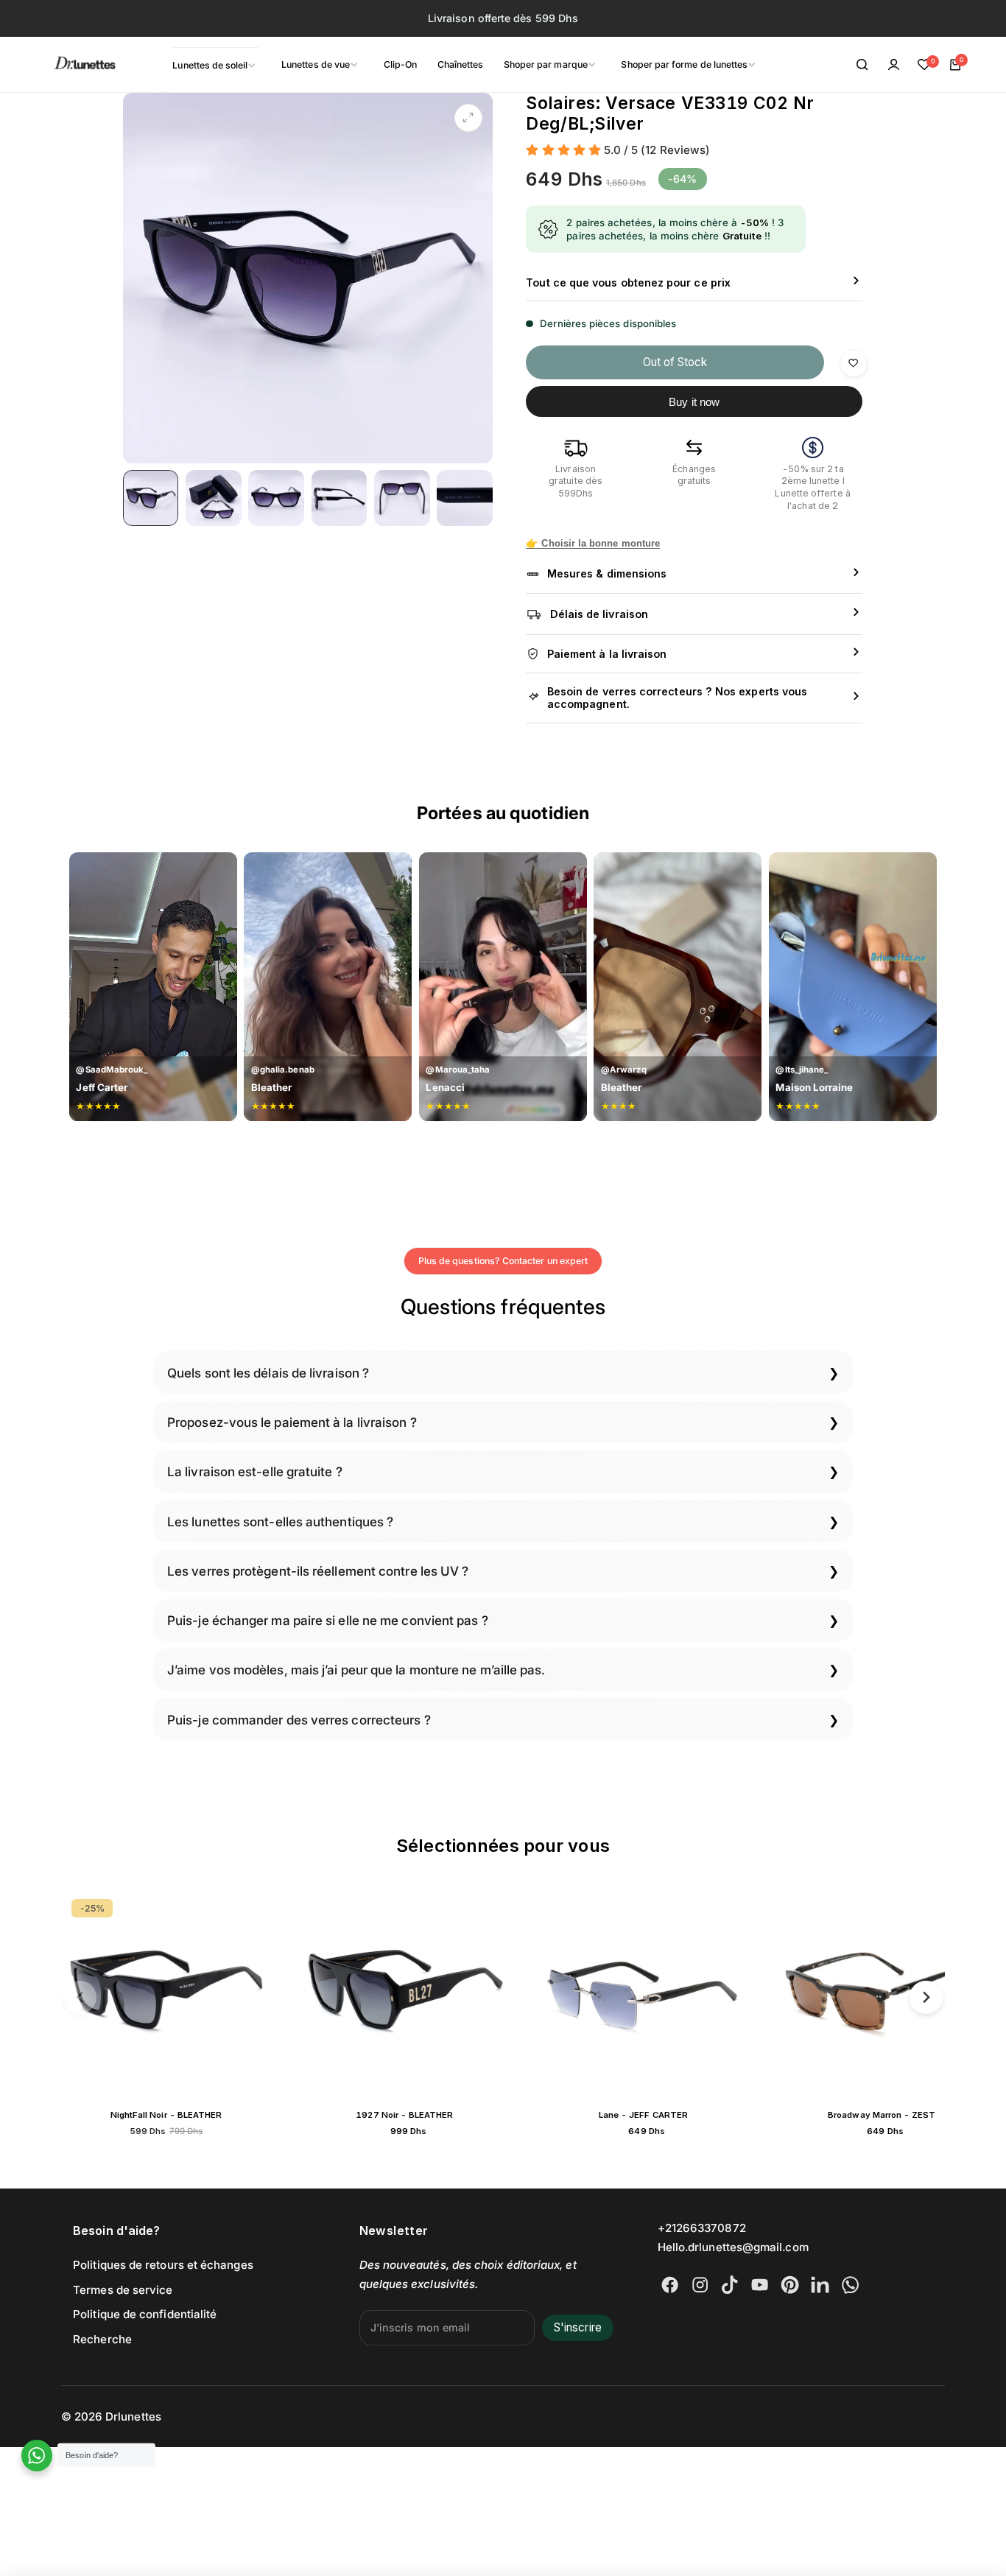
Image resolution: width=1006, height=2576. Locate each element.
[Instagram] (700, 2285)
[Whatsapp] (850, 2285)
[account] (893, 65)
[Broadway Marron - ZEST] (882, 1994)
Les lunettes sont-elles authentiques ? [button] (280, 1522)
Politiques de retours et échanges (163, 2265)
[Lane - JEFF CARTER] (643, 1994)
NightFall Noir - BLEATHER (166, 2115)
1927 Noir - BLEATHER (404, 2115)
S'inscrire (578, 2327)
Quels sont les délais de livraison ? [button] (268, 1373)
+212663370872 (702, 2228)
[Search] (862, 65)
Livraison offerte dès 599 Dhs (503, 18)
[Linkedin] (820, 2285)
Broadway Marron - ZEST (882, 2115)
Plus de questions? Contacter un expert (503, 1261)
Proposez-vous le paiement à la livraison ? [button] (292, 1422)
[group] (308, 278)
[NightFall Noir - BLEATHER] (166, 1994)
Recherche (102, 2339)
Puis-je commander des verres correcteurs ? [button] (299, 1720)
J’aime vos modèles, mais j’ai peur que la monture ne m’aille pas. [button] (356, 1670)
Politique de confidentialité (145, 2314)
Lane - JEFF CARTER (643, 2115)
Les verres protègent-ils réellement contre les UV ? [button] (318, 1571)
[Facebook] (670, 2285)
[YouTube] (760, 2285)
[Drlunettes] (66, 65)
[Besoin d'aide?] (37, 2456)
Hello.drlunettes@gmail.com (733, 2247)
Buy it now (694, 402)
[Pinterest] (790, 2285)
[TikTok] (729, 2285)
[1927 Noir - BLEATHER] (404, 1994)
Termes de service (123, 2290)
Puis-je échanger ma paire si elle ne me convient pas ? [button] (328, 1620)
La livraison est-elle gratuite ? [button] (255, 1471)
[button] (80, 1997)
